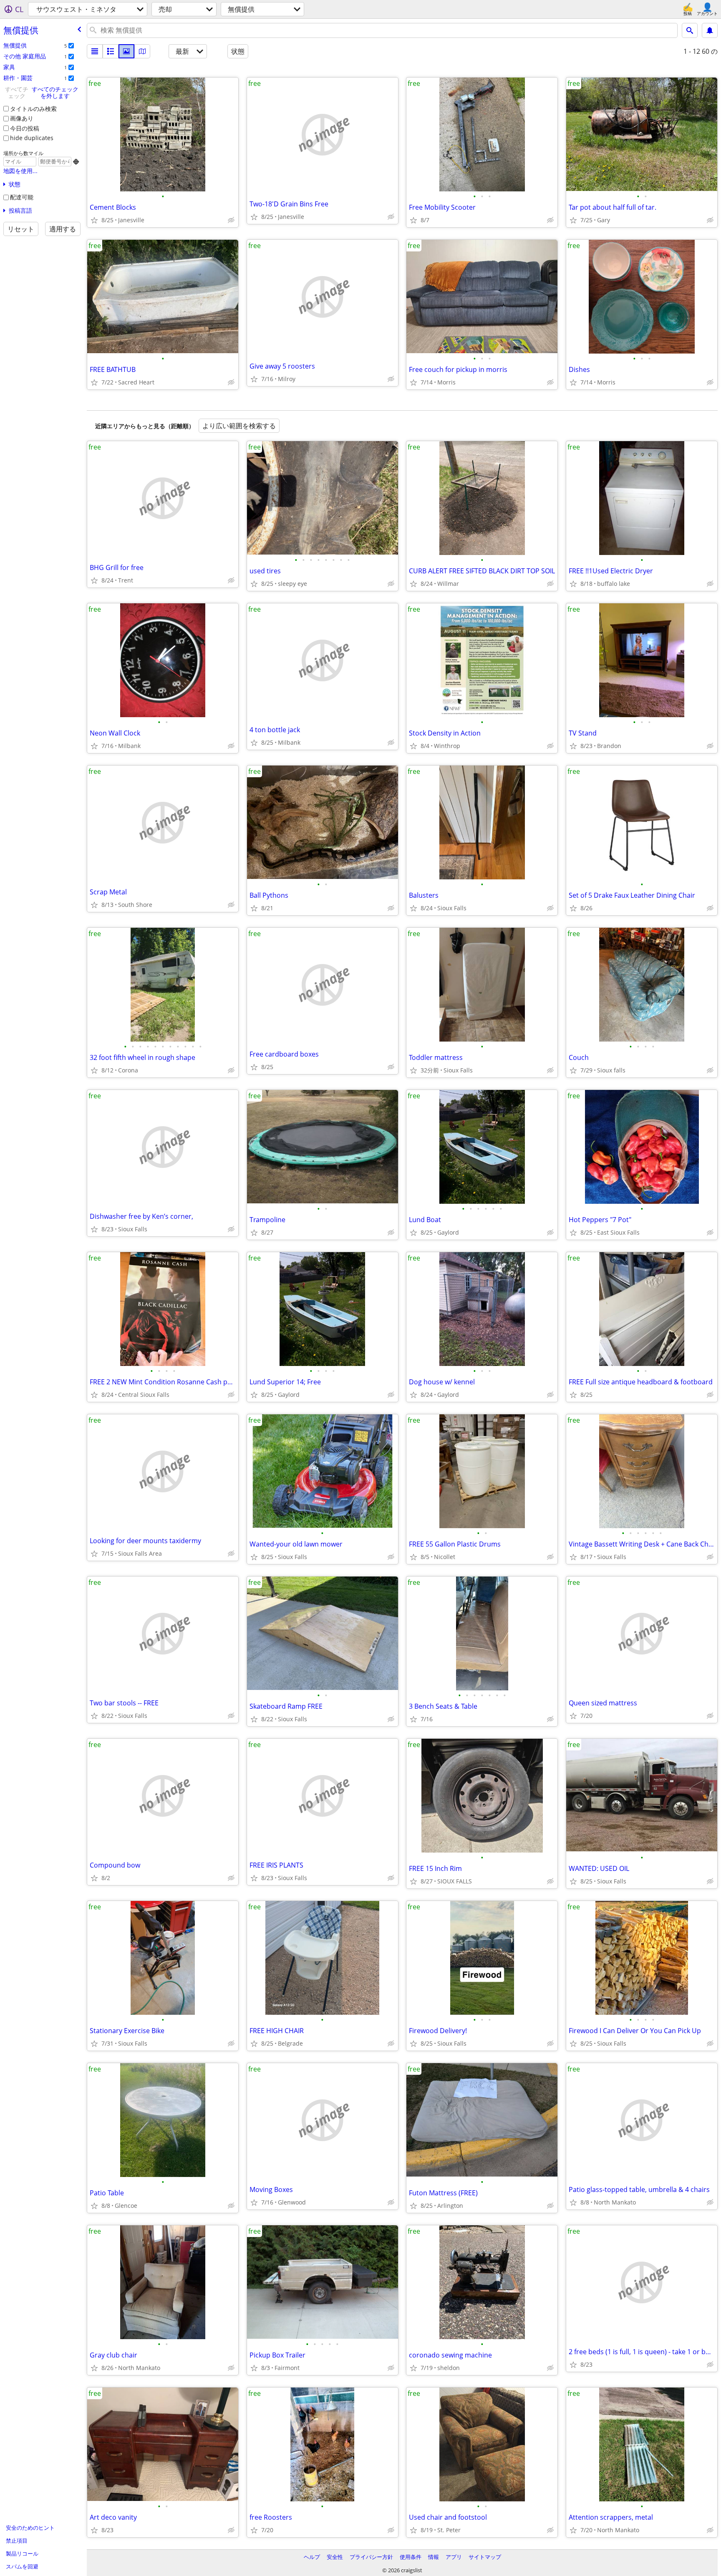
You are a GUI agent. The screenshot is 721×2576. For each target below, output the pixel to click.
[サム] (111, 51)
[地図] (142, 51)
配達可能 (22, 197)
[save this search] (710, 30)
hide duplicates (32, 138)
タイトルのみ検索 (33, 109)
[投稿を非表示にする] (231, 220)
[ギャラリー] (126, 51)
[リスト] (95, 51)
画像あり (22, 118)
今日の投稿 (25, 128)
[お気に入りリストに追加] (94, 220)
